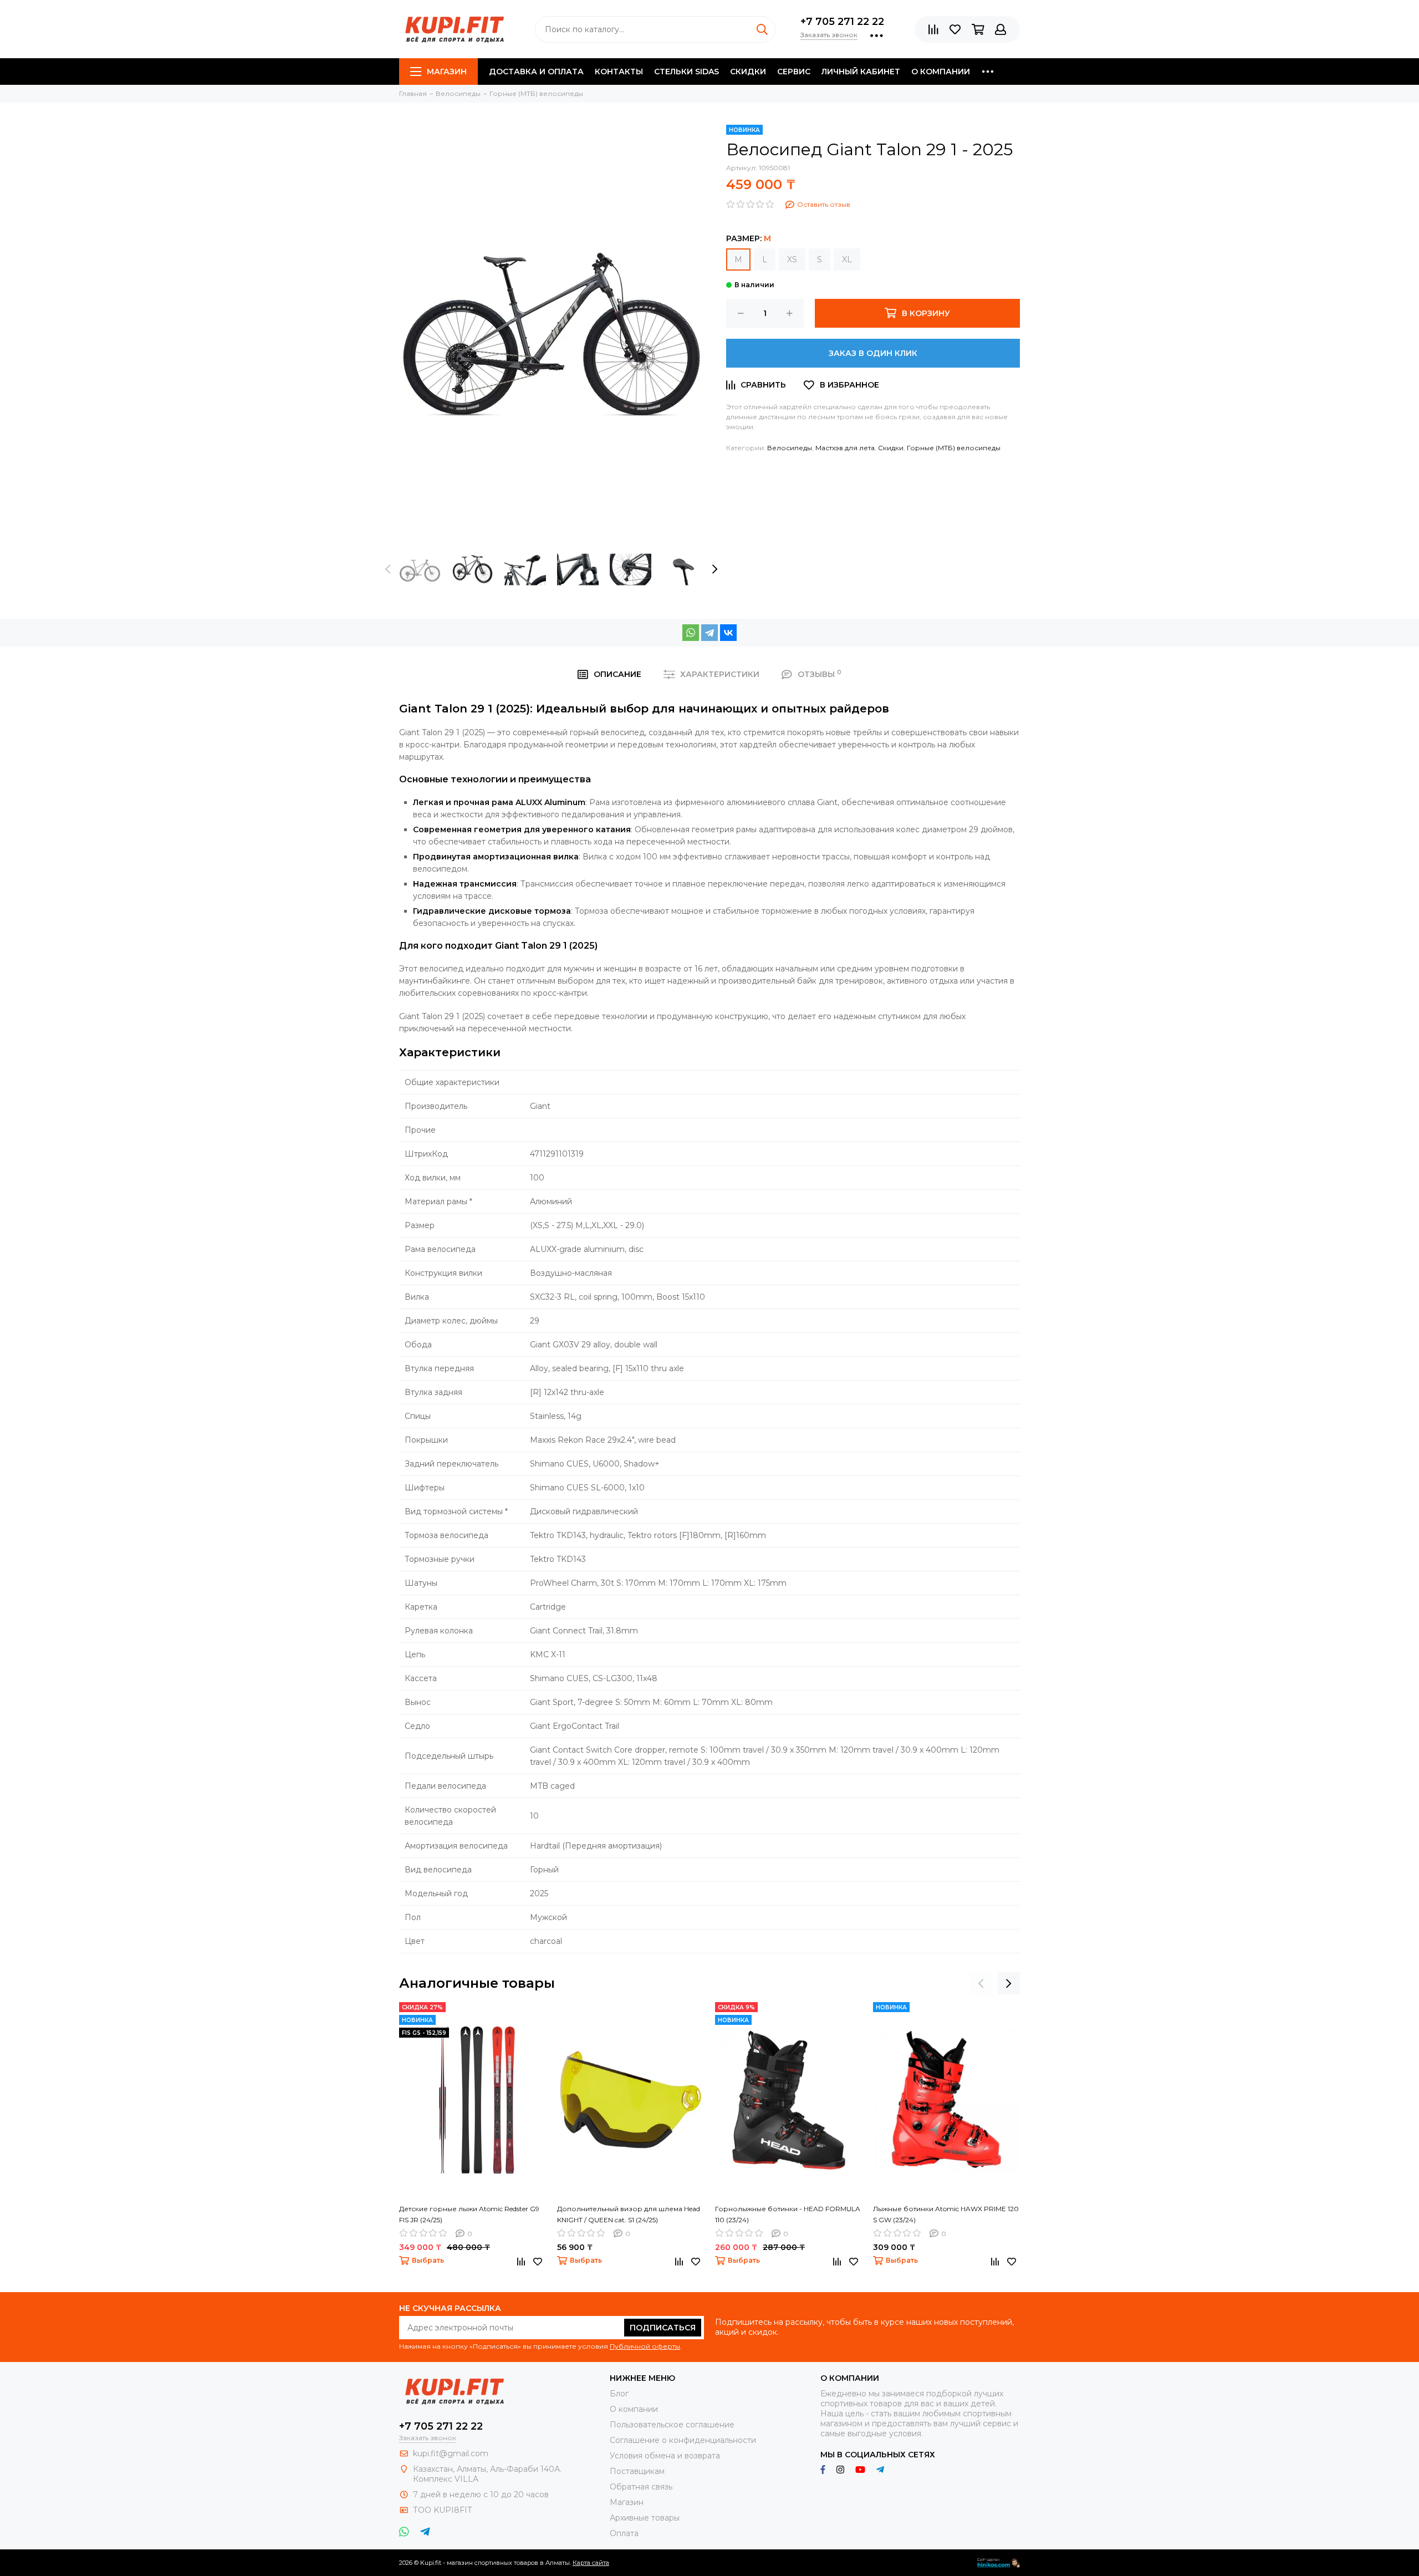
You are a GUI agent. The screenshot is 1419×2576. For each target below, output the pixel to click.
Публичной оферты (645, 2346)
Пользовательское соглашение (672, 2425)
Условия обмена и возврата (665, 2456)
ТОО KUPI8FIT (443, 2510)
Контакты (619, 72)
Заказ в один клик (873, 353)
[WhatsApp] (691, 633)
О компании (941, 72)
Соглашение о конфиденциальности (683, 2440)
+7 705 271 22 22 (842, 22)
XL (847, 259)
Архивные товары (645, 2518)
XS (792, 259)
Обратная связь (641, 2487)
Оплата (624, 2533)
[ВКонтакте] (728, 633)
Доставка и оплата (536, 72)
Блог (619, 2394)
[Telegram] (709, 633)
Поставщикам (637, 2471)
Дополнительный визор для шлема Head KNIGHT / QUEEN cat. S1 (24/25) (629, 2214)
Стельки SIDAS (686, 72)
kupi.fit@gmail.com (451, 2453)
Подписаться (663, 2328)
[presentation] (388, 569)
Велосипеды (790, 448)
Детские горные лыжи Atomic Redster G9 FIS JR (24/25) (469, 2214)
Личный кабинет (861, 72)
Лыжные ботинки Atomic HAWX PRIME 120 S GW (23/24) (946, 2214)
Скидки (748, 72)
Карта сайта (591, 2563)
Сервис (794, 72)
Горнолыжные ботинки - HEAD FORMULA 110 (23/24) (788, 2214)
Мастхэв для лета (845, 448)
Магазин (447, 72)
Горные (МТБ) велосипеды (954, 448)
